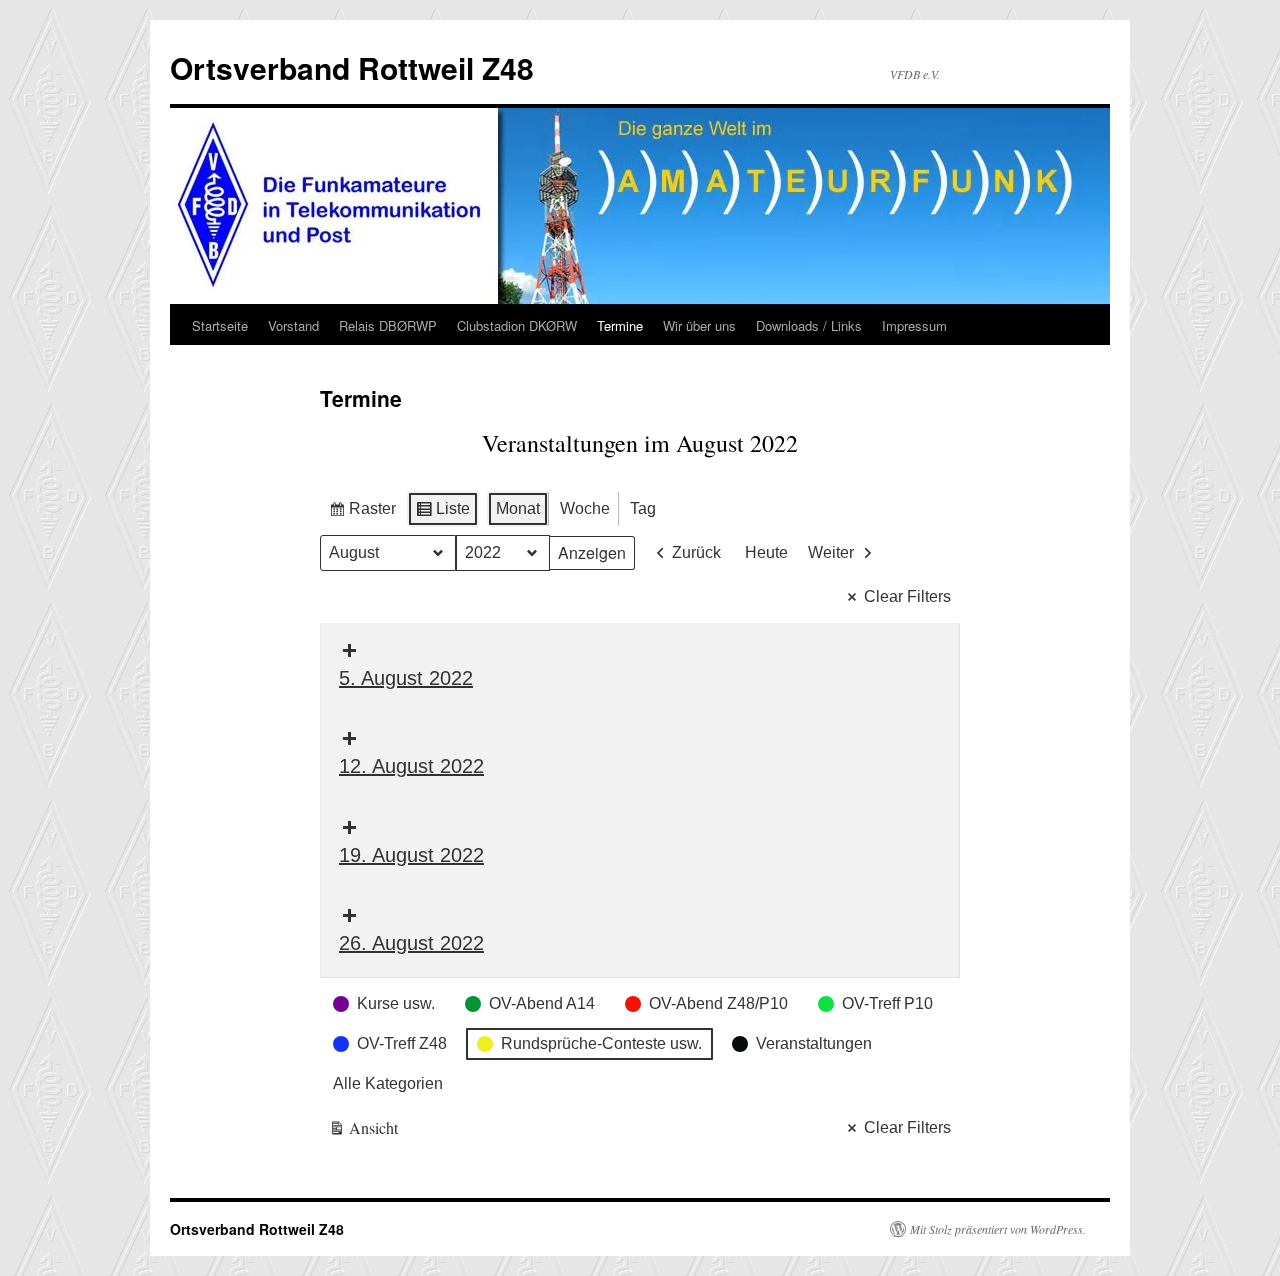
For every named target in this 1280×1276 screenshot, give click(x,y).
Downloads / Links (809, 325)
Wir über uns (699, 325)
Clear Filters (907, 596)
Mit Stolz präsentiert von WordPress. (998, 1229)
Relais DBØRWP (388, 325)
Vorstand (293, 325)
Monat (518, 508)
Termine (620, 325)
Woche (585, 508)
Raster (362, 513)
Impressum (914, 325)
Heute (766, 552)
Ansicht (364, 1131)
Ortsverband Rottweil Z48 (352, 67)
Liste (442, 513)
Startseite (220, 325)
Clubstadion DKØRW (517, 325)
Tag (643, 508)
